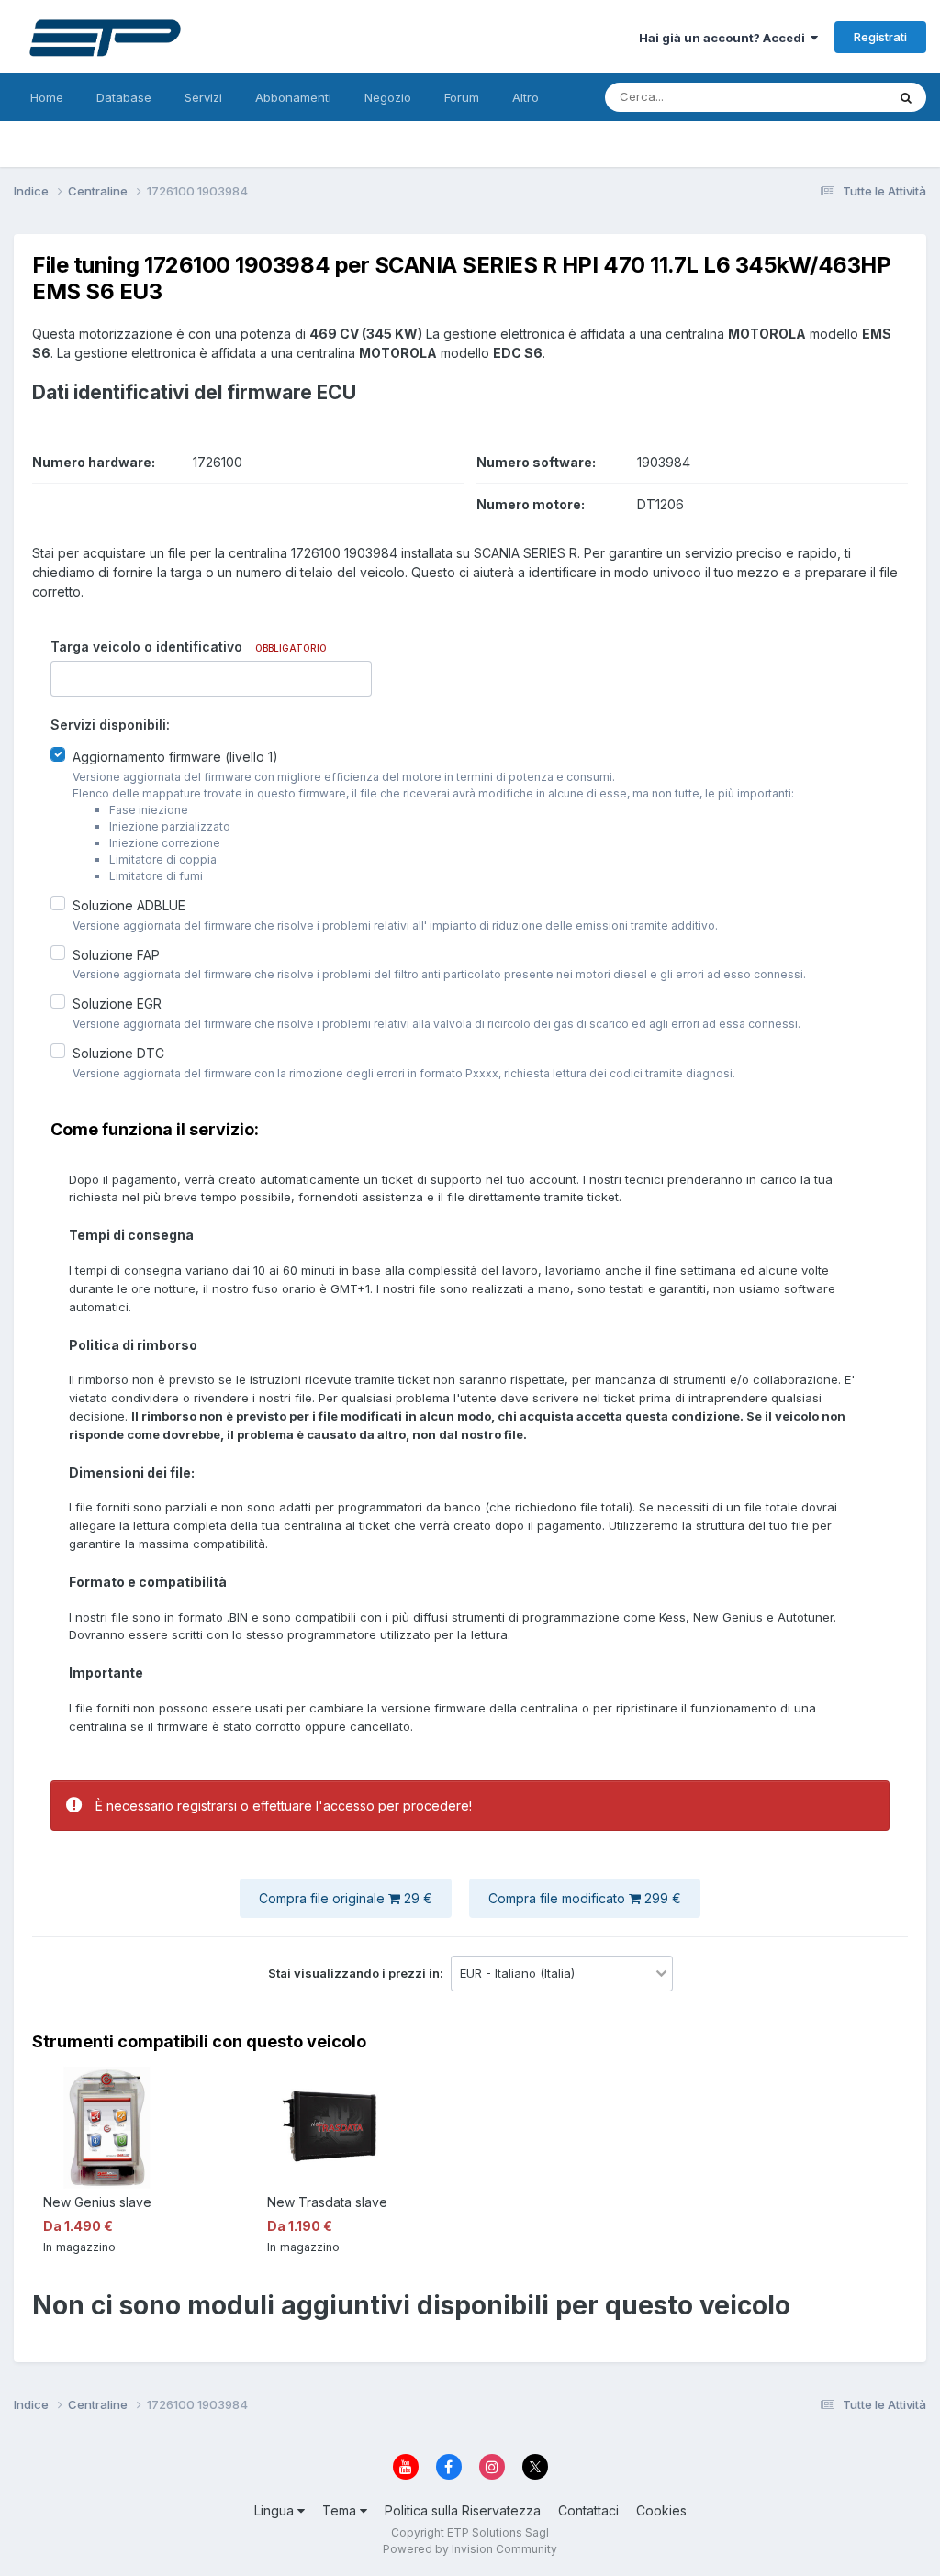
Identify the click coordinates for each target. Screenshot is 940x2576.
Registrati (880, 37)
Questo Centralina (812, 97)
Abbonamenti (293, 97)
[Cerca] (906, 97)
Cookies (661, 2510)
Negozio (388, 97)
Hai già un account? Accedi (725, 38)
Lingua (276, 2510)
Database (124, 97)
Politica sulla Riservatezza (463, 2510)
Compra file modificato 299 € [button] (585, 1898)
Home (47, 97)
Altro (526, 97)
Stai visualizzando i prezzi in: (357, 1973)
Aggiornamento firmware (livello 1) (175, 757)
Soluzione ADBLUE (129, 905)
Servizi (203, 97)
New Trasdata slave (327, 2202)
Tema (341, 2510)
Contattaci (588, 2510)
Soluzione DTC (118, 1053)
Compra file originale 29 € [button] (346, 1898)
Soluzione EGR (117, 1004)
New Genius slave (97, 2202)
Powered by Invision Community (470, 2549)
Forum (462, 97)
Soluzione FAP (116, 954)
